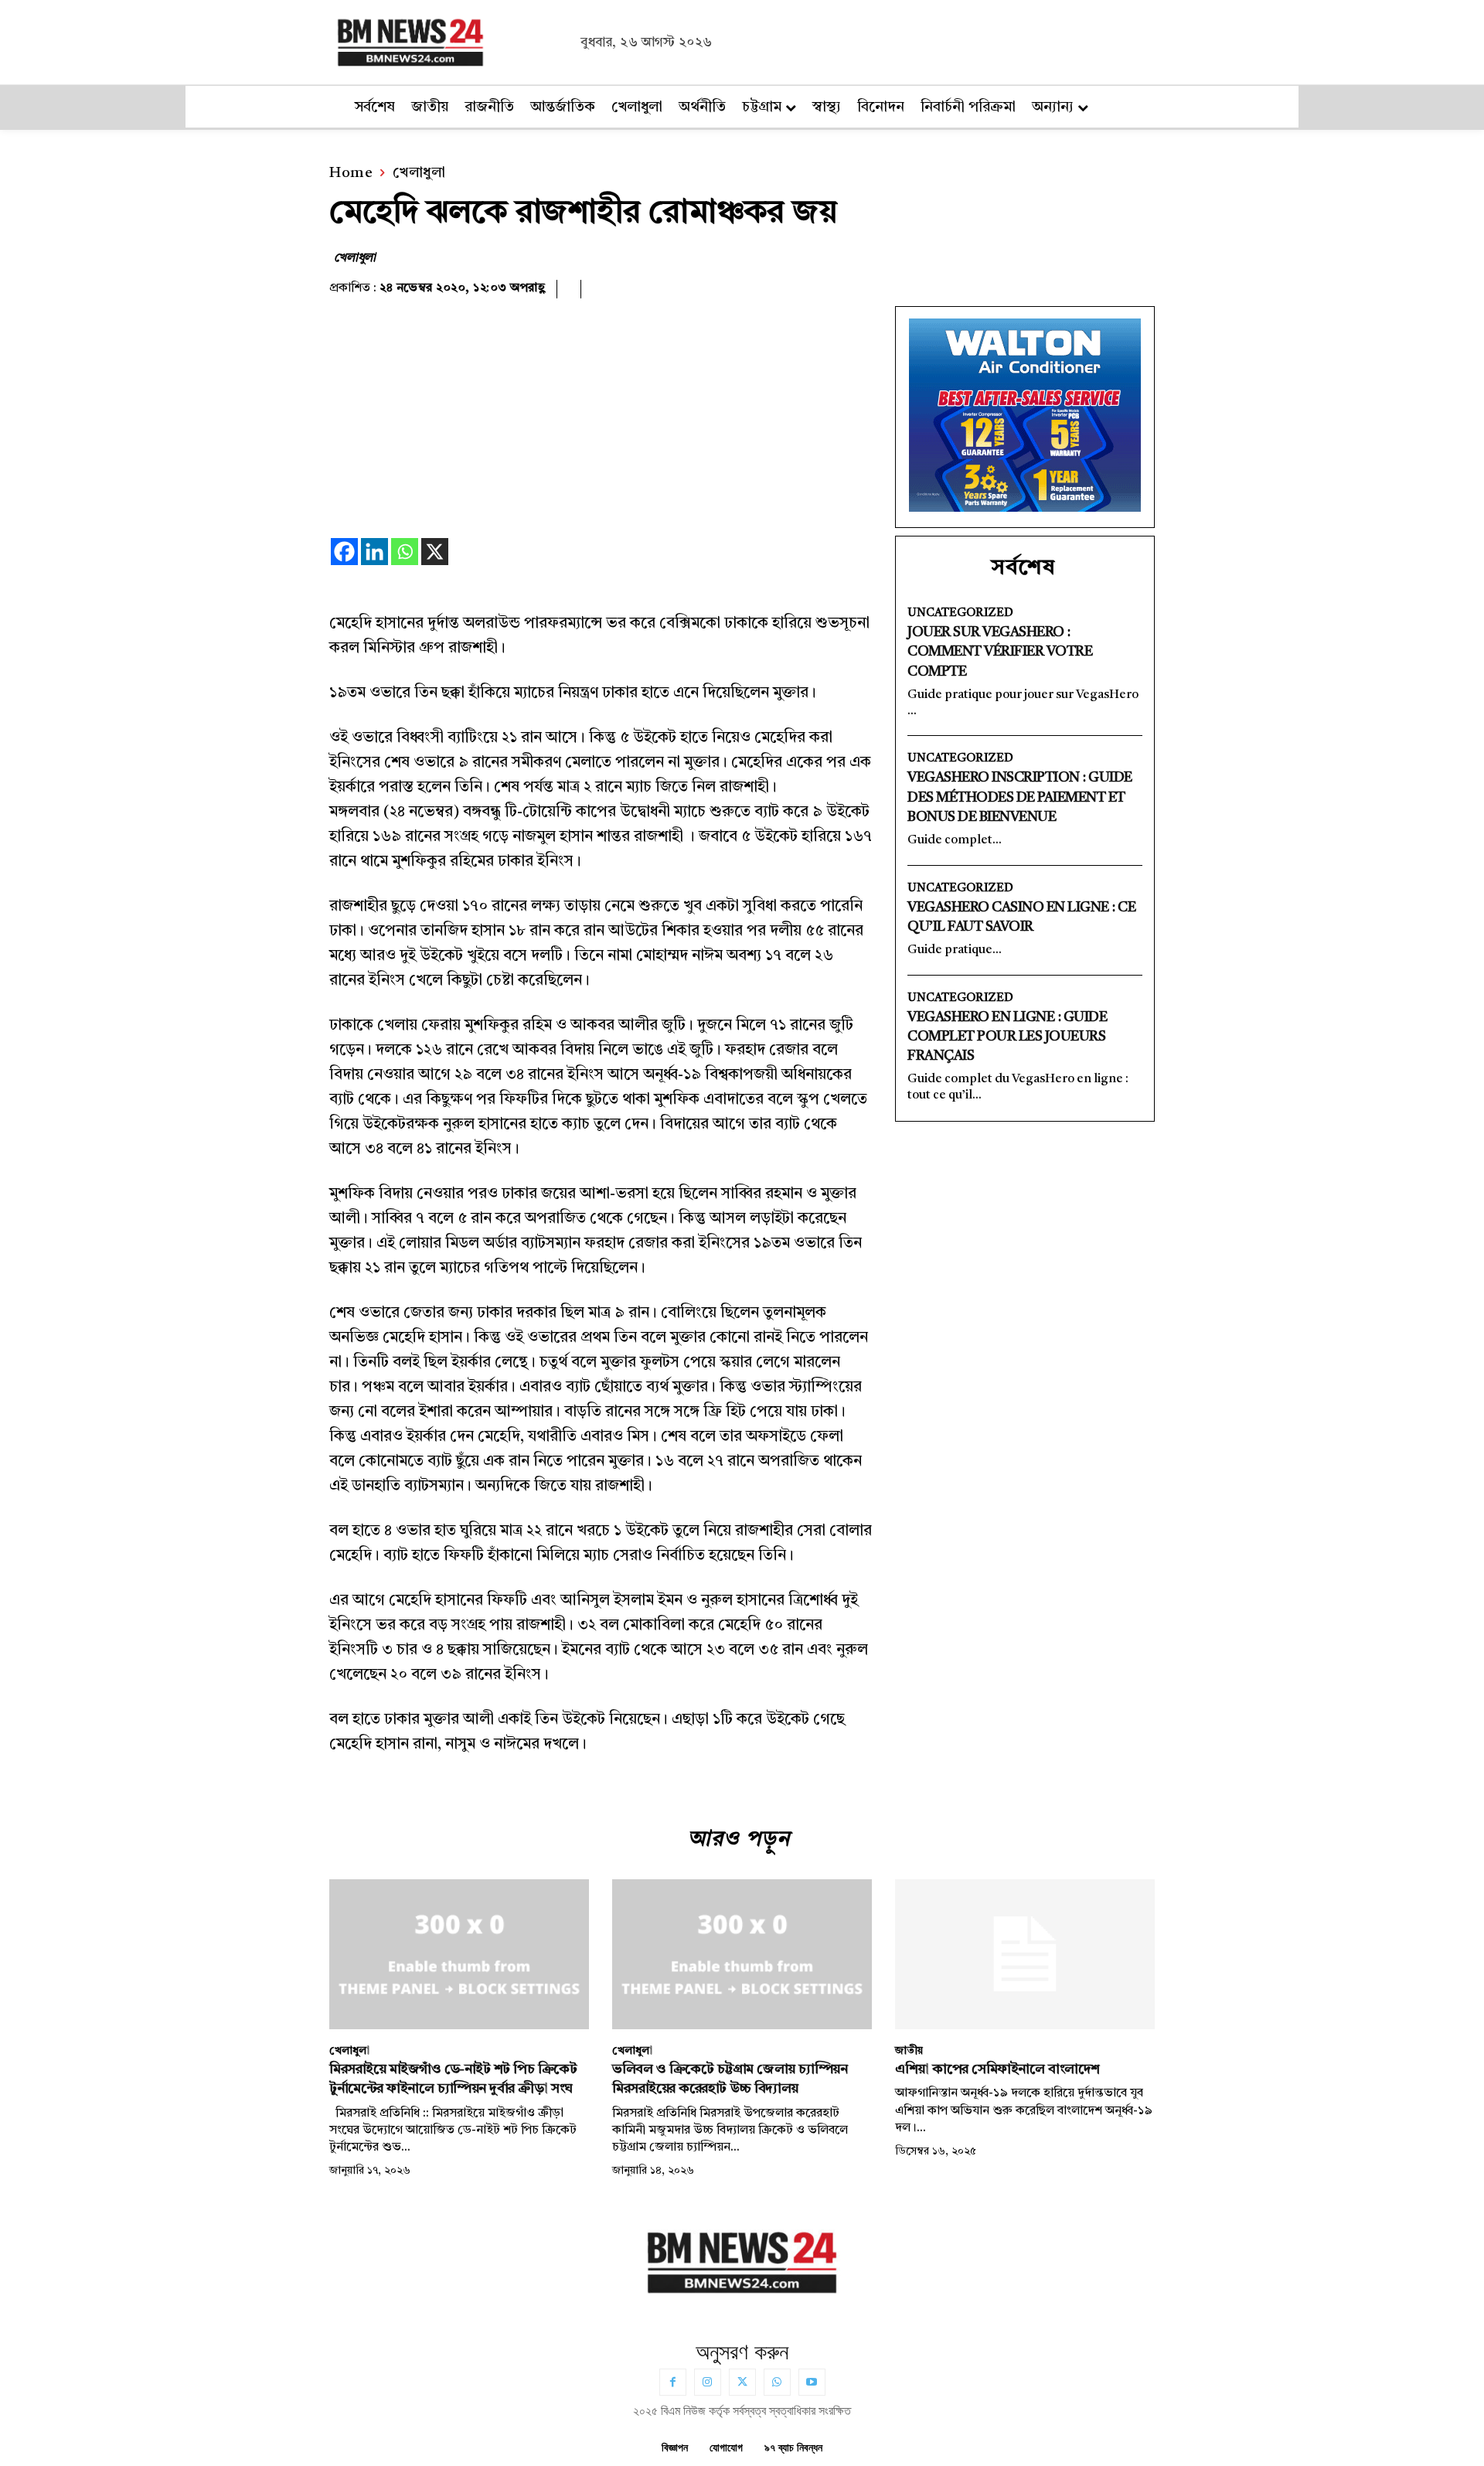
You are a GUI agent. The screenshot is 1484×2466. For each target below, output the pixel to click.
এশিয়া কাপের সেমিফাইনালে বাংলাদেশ (997, 2069)
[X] (435, 552)
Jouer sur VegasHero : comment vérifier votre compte (1000, 652)
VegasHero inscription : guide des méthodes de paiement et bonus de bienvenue (1020, 797)
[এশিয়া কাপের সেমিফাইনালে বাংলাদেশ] (1025, 1955)
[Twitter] (742, 2382)
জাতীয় (909, 2051)
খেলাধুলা (419, 174)
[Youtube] (812, 2382)
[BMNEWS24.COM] (451, 40)
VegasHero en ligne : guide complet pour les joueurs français (1007, 1037)
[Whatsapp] (405, 552)
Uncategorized (960, 613)
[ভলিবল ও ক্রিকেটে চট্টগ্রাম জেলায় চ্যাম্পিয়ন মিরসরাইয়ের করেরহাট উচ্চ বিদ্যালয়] (742, 1955)
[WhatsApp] (777, 2382)
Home (351, 174)
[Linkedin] (374, 552)
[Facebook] (344, 552)
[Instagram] (708, 2382)
